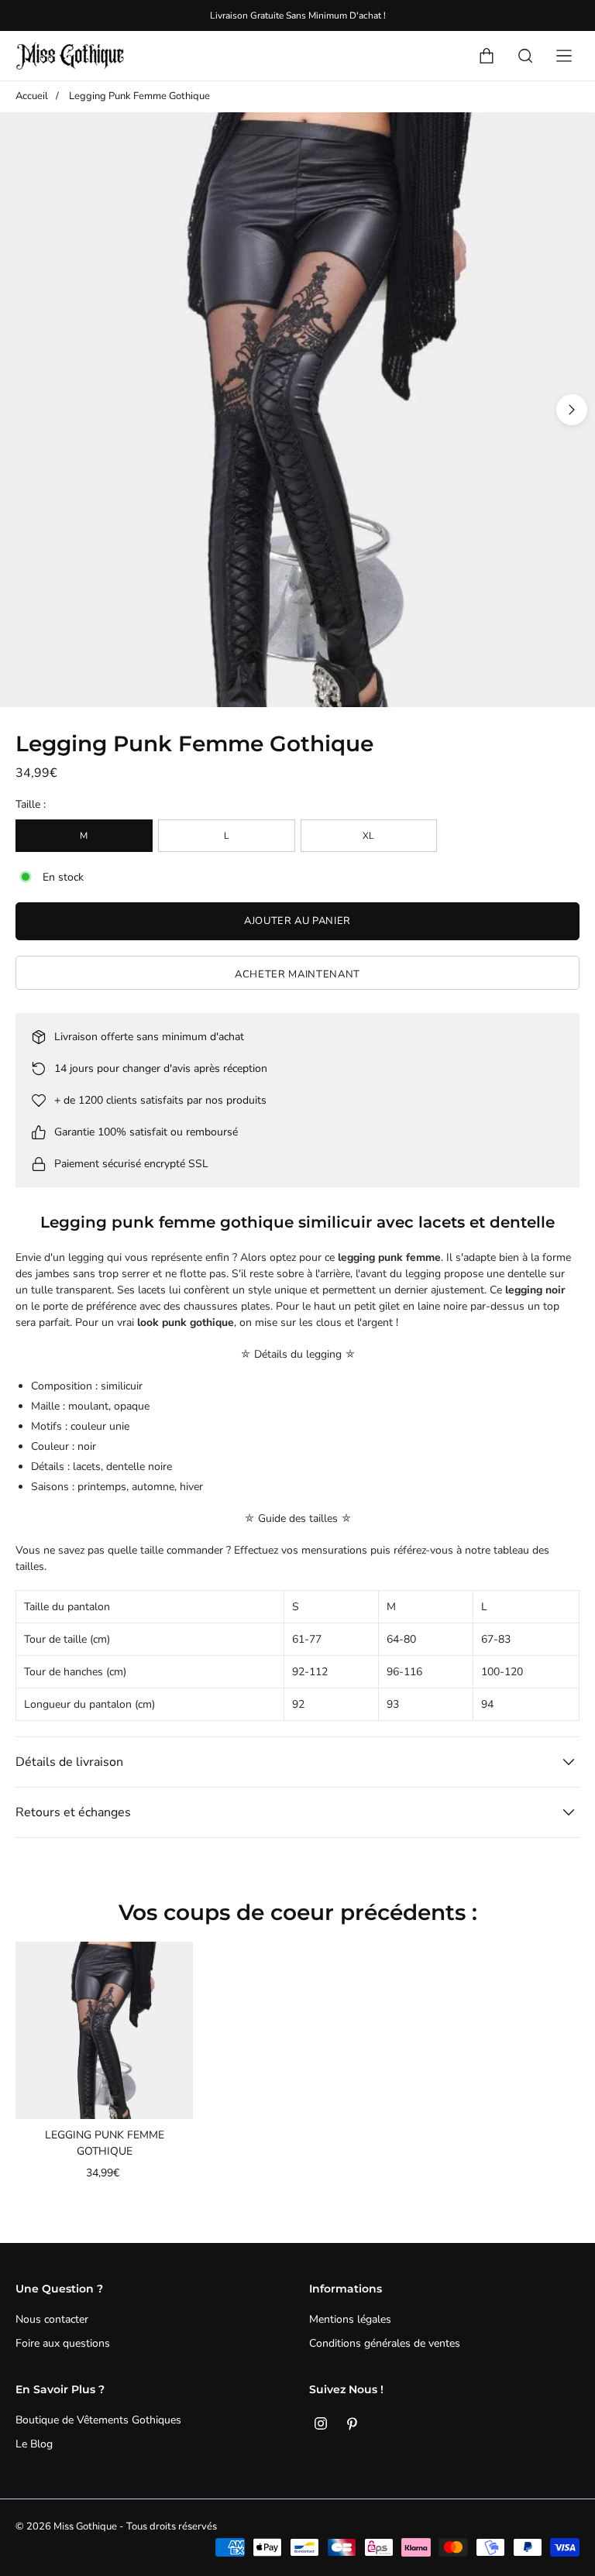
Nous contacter (52, 2319)
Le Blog (34, 2444)
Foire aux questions (63, 2343)
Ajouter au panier (297, 921)
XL (368, 836)
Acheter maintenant (297, 974)
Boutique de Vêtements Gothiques (98, 2420)
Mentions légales (350, 2319)
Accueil (32, 96)
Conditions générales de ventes (385, 2343)
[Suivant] (572, 410)
